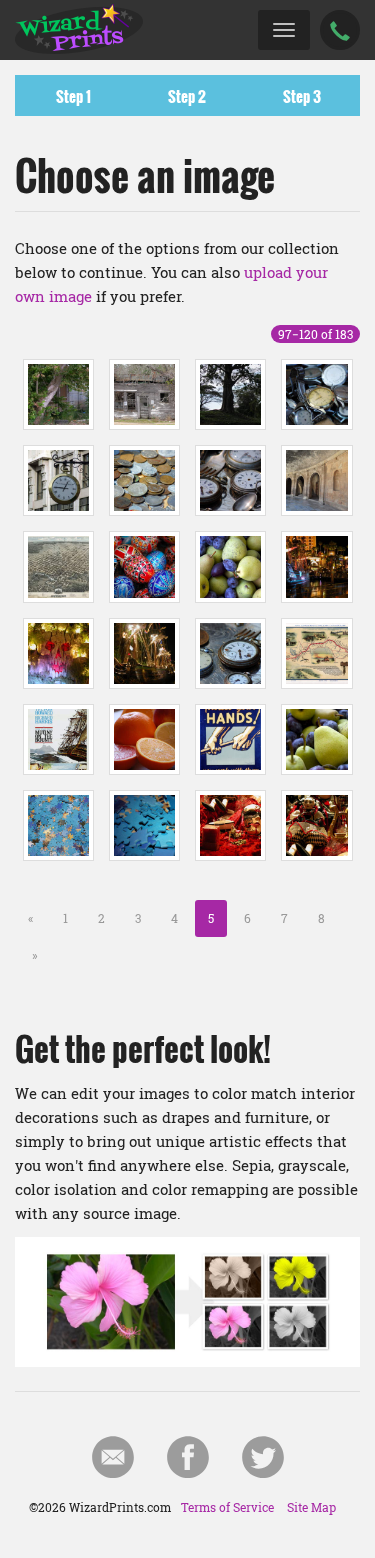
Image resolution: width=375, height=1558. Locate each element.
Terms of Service (227, 1507)
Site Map (311, 1507)
